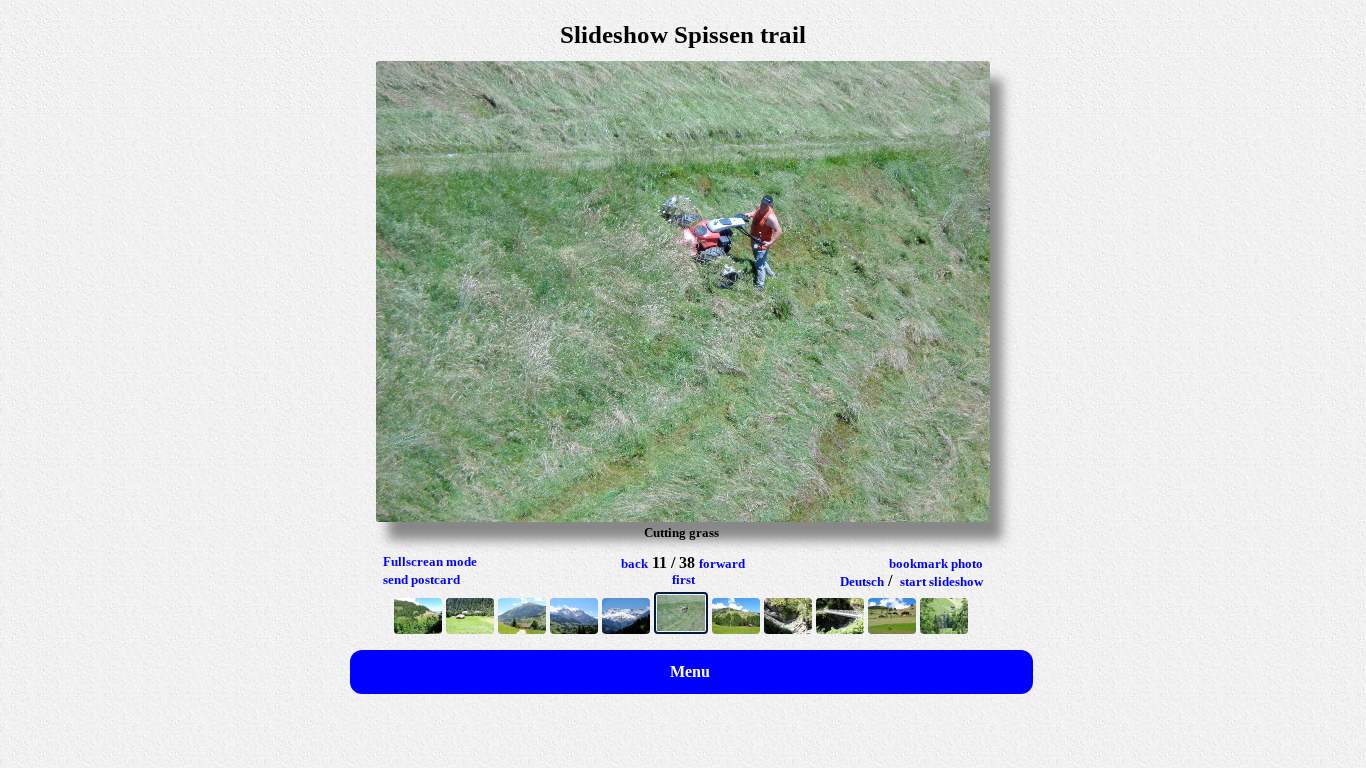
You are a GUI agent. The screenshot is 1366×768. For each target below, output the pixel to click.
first (683, 579)
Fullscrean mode (430, 561)
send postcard (421, 579)
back (634, 563)
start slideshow (941, 581)
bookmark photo (936, 563)
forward (722, 563)
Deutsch (862, 581)
